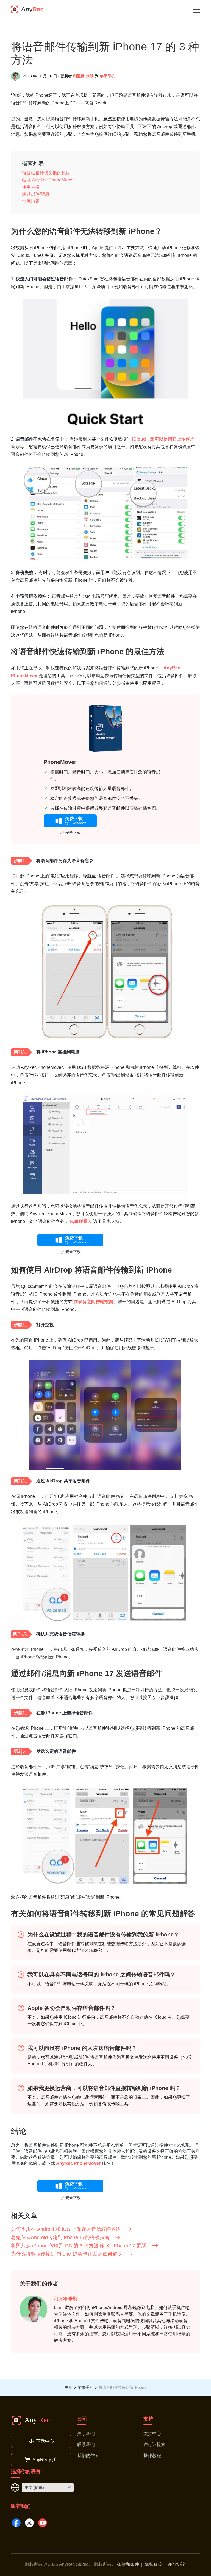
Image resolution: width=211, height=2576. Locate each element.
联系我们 (86, 2445)
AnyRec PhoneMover (78, 2163)
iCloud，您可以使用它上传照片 (163, 439)
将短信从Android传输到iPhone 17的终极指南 (60, 2237)
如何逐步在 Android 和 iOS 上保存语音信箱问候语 (66, 2229)
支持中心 (152, 2434)
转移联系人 (81, 1221)
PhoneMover (60, 762)
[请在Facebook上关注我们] (16, 2523)
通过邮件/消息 (36, 194)
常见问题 (31, 201)
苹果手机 (107, 76)
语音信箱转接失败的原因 (46, 173)
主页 (68, 2387)
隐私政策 (153, 2564)
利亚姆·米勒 (83, 76)
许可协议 (176, 2564)
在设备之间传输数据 (93, 1302)
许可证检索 (154, 2445)
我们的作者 (88, 2456)
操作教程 (152, 2456)
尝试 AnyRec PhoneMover (48, 180)
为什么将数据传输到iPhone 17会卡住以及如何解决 (67, 2254)
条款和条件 (128, 2564)
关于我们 (86, 2434)
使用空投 (31, 187)
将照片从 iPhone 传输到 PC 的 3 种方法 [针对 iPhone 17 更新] (79, 2246)
